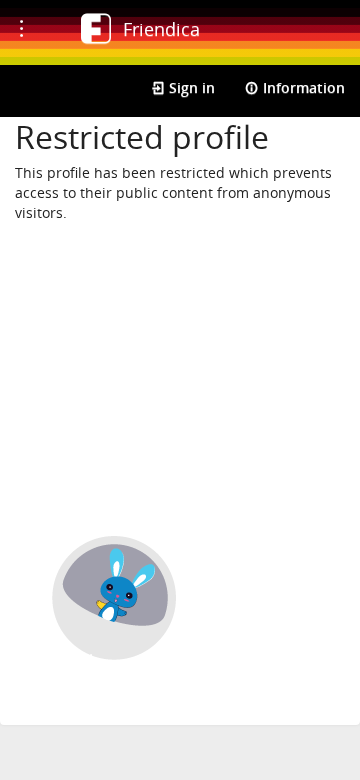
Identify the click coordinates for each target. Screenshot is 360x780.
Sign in (190, 87)
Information (302, 87)
